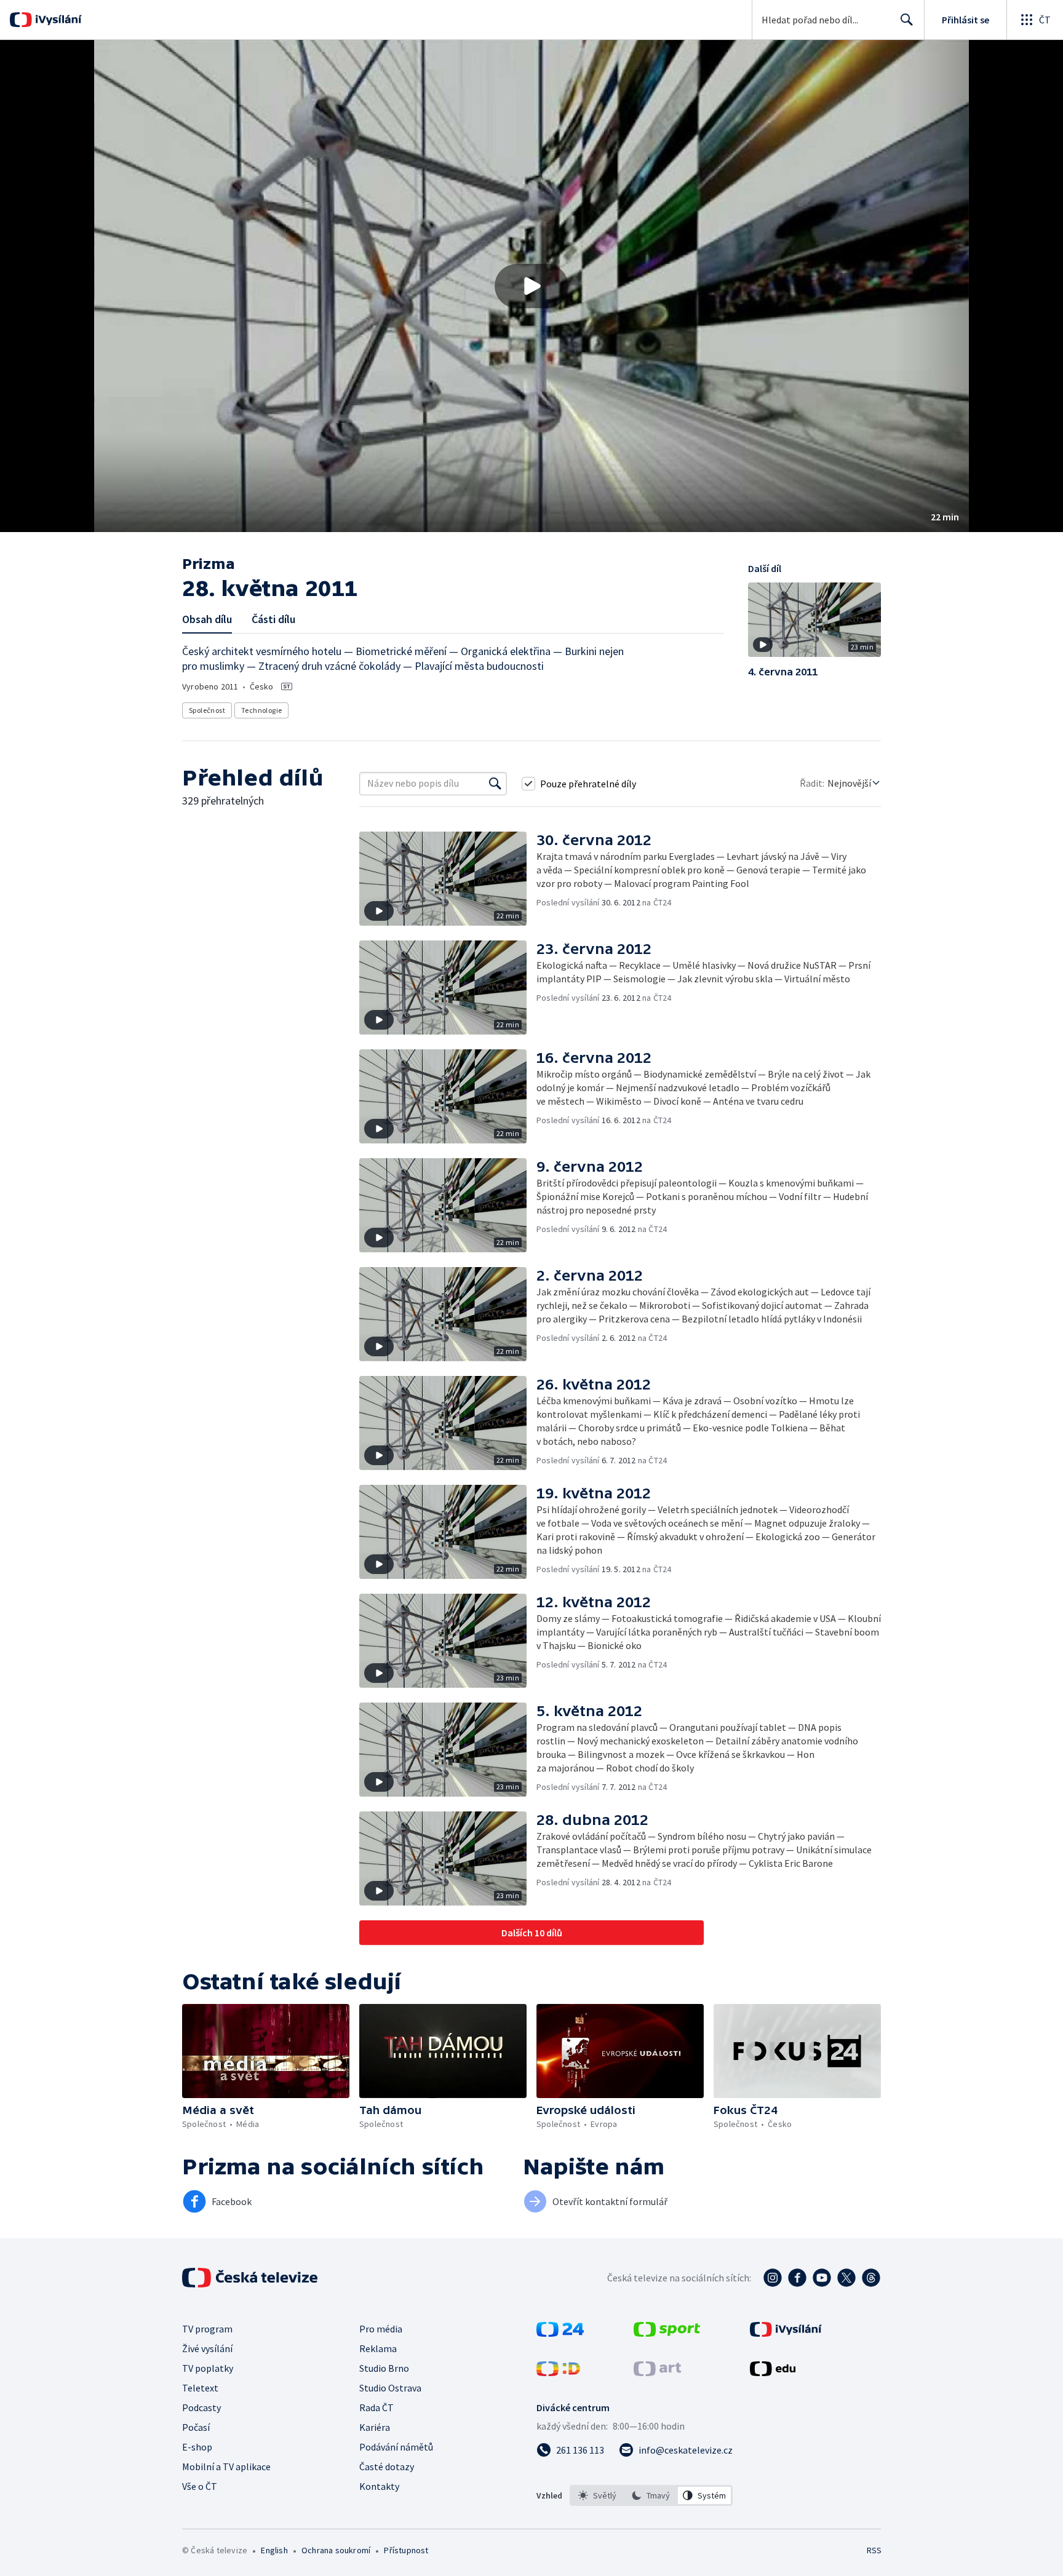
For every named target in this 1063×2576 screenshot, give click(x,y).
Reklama (378, 2348)
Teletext (200, 2388)
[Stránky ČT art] (657, 2372)
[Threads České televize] (871, 2278)
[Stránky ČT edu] (773, 2372)
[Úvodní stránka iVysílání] (57, 20)
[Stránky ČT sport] (667, 2333)
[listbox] (651, 2495)
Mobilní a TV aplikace (226, 2467)
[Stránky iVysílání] (786, 2333)
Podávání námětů (396, 2447)
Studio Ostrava (390, 2388)
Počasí (196, 2427)
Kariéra (375, 2427)
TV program (207, 2329)
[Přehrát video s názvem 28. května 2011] (531, 286)
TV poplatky (208, 2368)
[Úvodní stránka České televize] (251, 2278)
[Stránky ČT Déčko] (558, 2372)
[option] (598, 2495)
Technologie (261, 710)
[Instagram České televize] (773, 2278)
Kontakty (379, 2486)
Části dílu (273, 619)
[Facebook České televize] (797, 2278)
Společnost (207, 710)
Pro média (381, 2329)
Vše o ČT (200, 2486)
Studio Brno (384, 2368)
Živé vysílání (207, 2348)
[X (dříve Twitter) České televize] (846, 2278)
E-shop (197, 2447)
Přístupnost (406, 2550)
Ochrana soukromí (336, 2550)
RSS (874, 2550)
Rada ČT (376, 2407)
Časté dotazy (387, 2467)
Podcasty (201, 2407)
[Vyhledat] (495, 784)
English (274, 2550)
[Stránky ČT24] (560, 2333)
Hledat (907, 20)
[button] (531, 286)
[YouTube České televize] (822, 2278)
